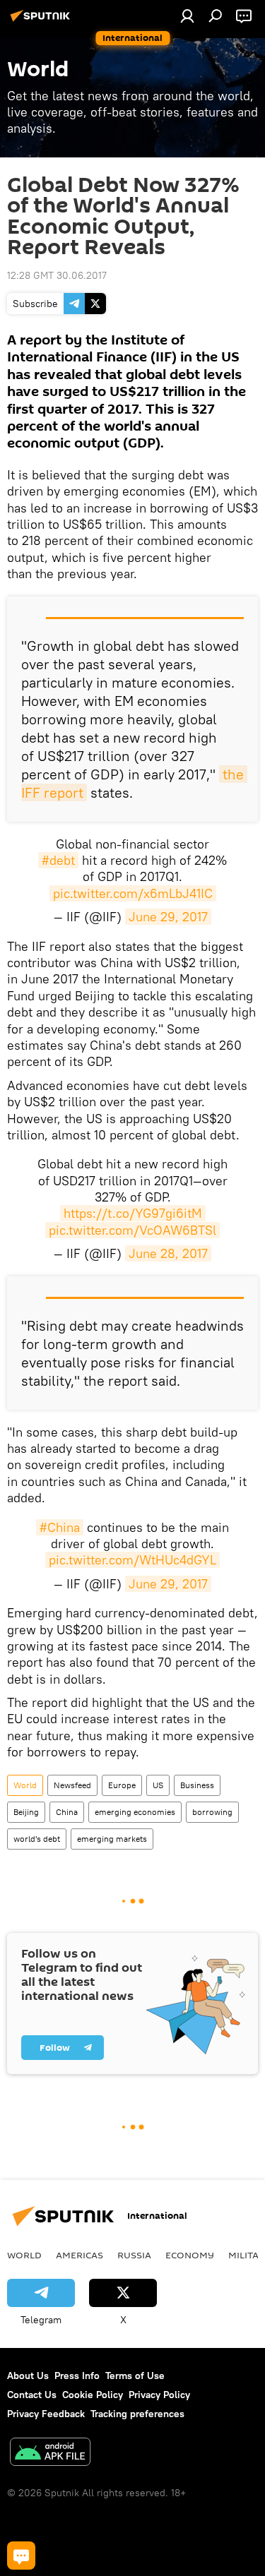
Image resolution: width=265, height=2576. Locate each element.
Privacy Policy (159, 2395)
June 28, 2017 (168, 1253)
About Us (28, 2376)
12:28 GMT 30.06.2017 (57, 275)
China (67, 1812)
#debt (58, 860)
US (158, 1785)
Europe (122, 1785)
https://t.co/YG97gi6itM (133, 1213)
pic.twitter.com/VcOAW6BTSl (132, 1230)
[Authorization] (187, 16)
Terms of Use (135, 2376)
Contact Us (32, 2395)
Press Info (77, 2376)
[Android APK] (50, 2454)
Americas (79, 2255)
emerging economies (135, 1812)
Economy (190, 2255)
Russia (134, 2255)
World (25, 1785)
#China (60, 1527)
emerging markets (112, 1839)
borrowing (212, 1812)
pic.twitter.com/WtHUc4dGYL (132, 1560)
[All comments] (21, 2556)
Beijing (26, 1812)
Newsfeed (72, 1785)
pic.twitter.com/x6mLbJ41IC (133, 893)
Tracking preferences (137, 2414)
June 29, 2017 (168, 917)
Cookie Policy (93, 2395)
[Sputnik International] (42, 21)
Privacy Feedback (46, 2414)
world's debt (37, 1839)
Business (197, 1785)
